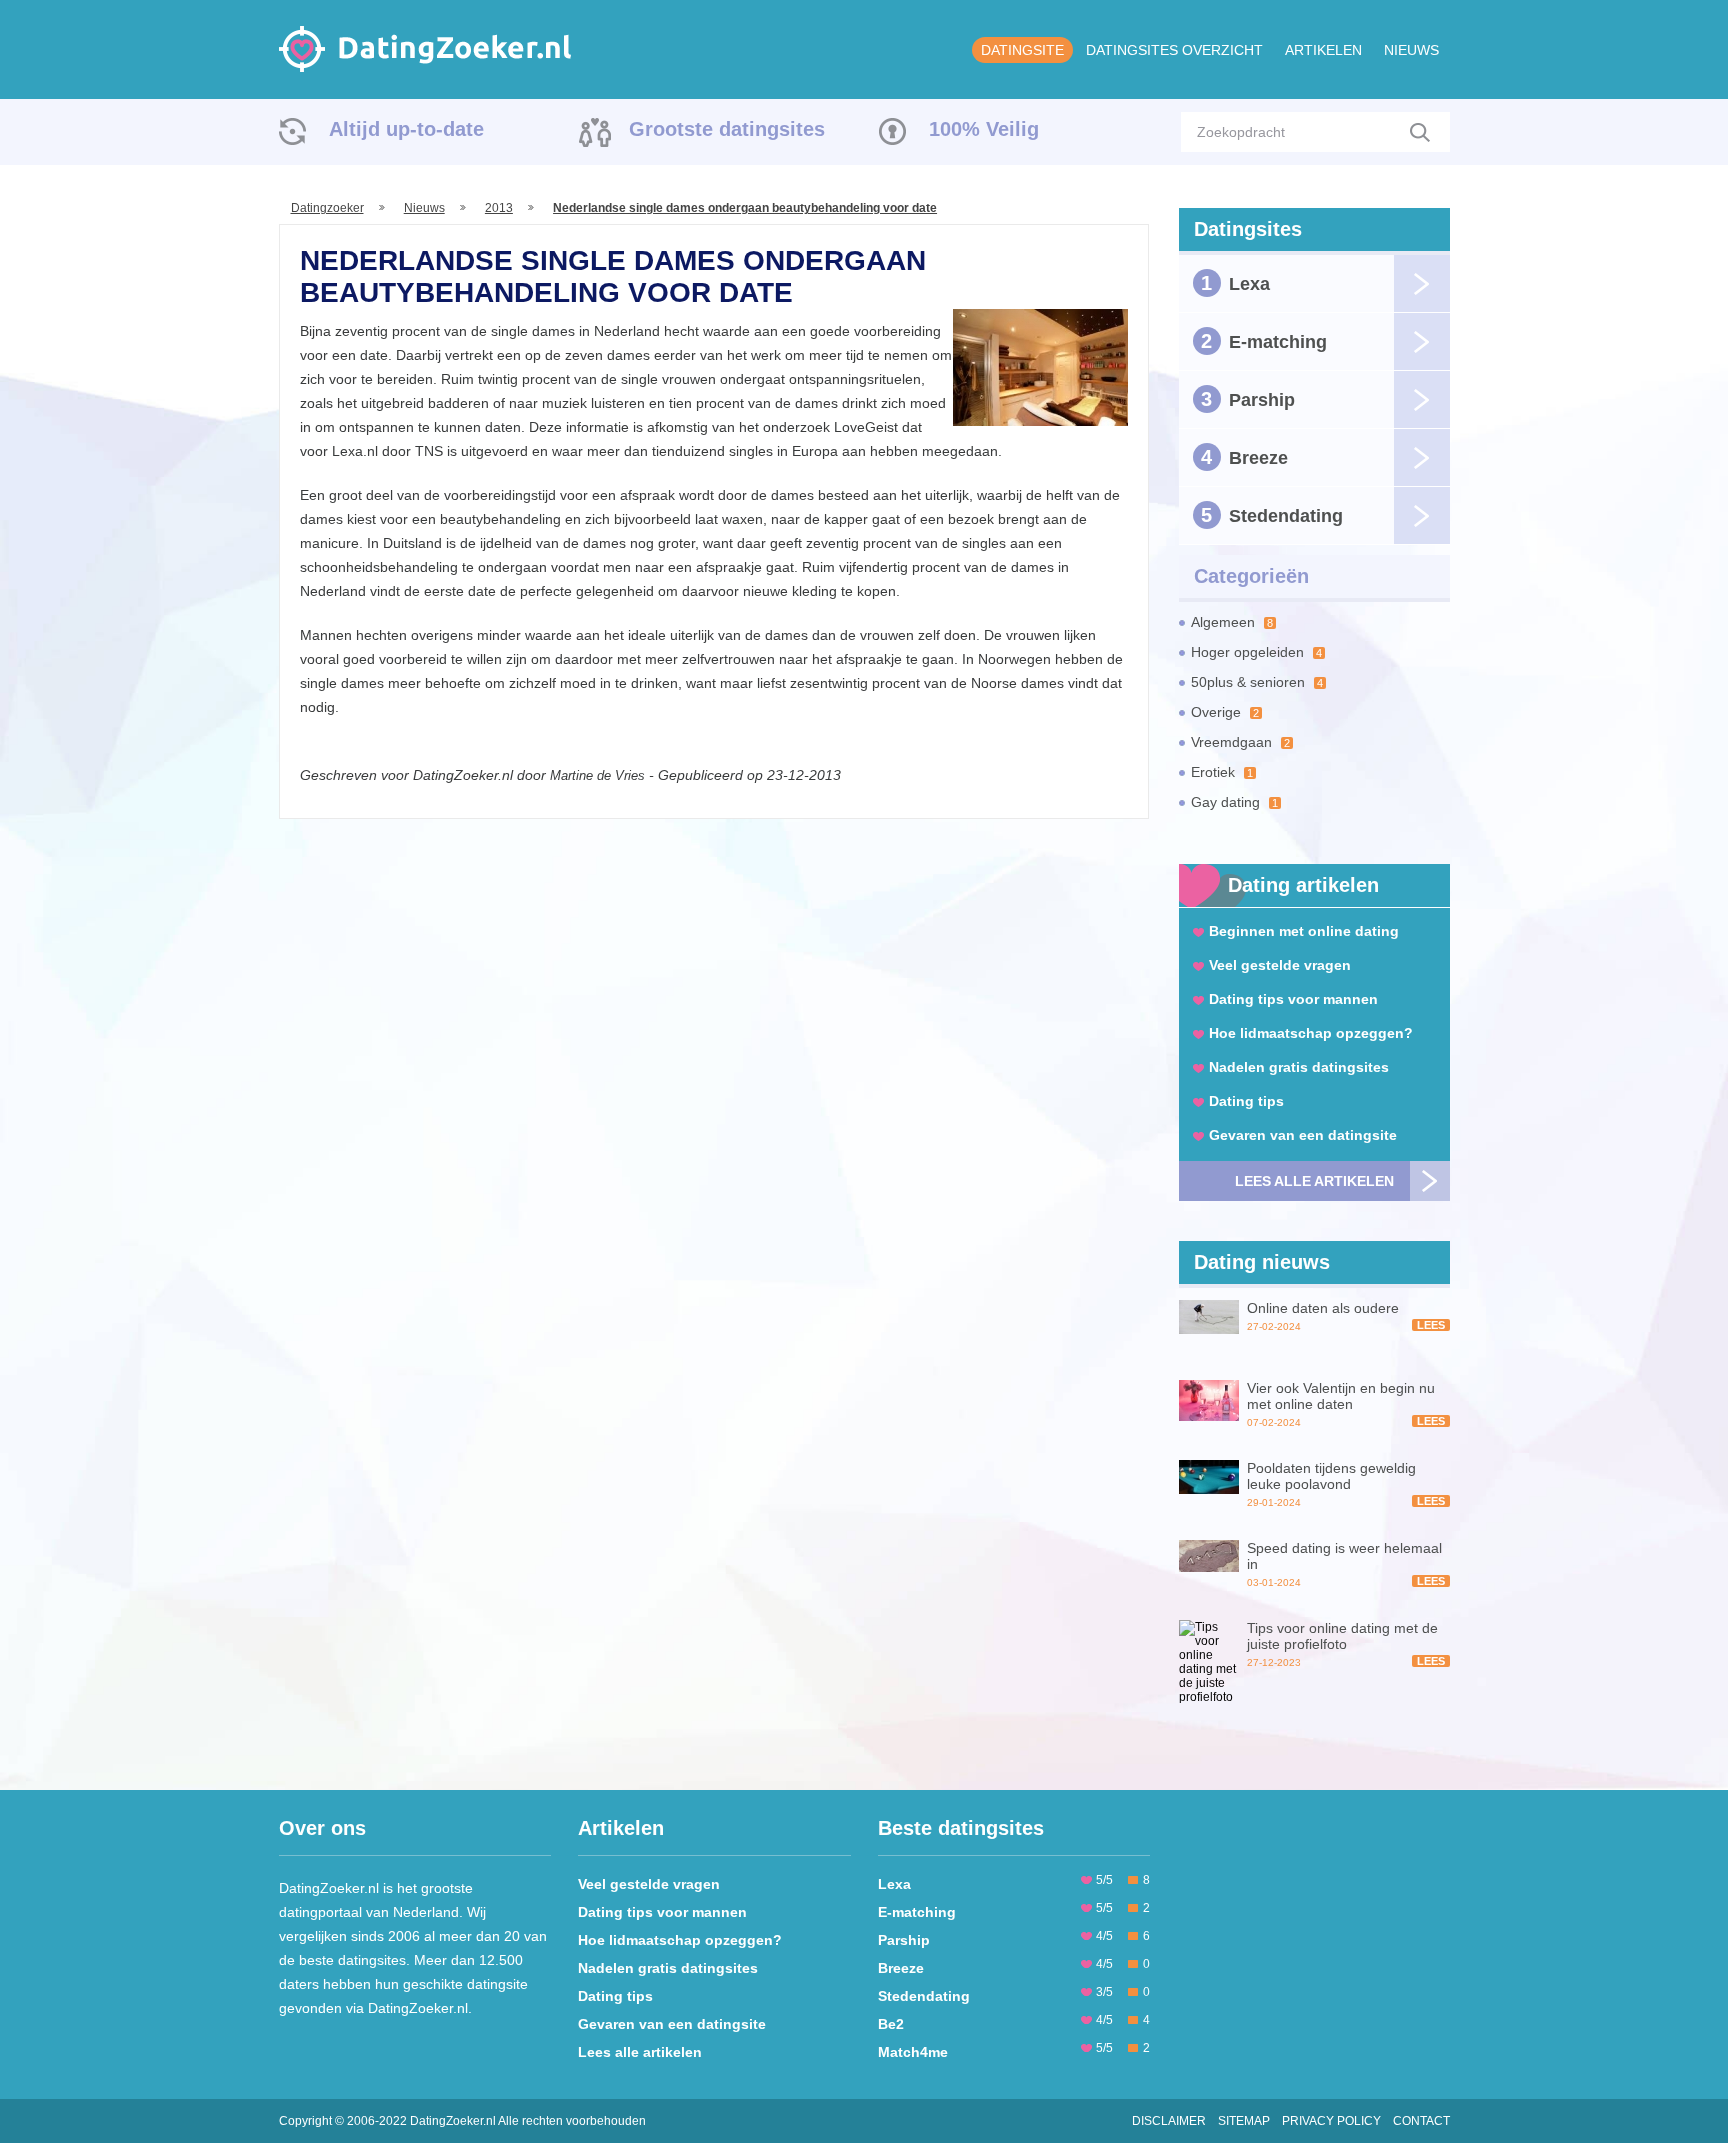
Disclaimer (1169, 2121)
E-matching (1264, 341)
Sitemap (1244, 2121)
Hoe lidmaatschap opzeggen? (1311, 1033)
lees (1431, 1325)
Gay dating (1234, 802)
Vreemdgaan (1240, 742)
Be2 (891, 2024)
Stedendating (1272, 515)
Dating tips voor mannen (1293, 999)
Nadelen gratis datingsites (1299, 1067)
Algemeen (1232, 622)
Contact (1421, 2121)
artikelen (1323, 50)
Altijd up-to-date (406, 129)
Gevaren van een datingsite (1303, 1135)
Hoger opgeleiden (1256, 652)
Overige (1225, 712)
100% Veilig (984, 129)
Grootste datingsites (727, 129)
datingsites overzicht (1174, 50)
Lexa (1235, 283)
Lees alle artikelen (1314, 1181)
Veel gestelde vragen (1280, 965)
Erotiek (1222, 772)
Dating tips (1246, 1101)
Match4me (913, 2052)
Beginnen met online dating (1304, 931)
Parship (1248, 399)
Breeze (1244, 457)
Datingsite (1022, 50)
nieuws (1411, 50)
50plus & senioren (1257, 682)
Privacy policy (1331, 2121)
